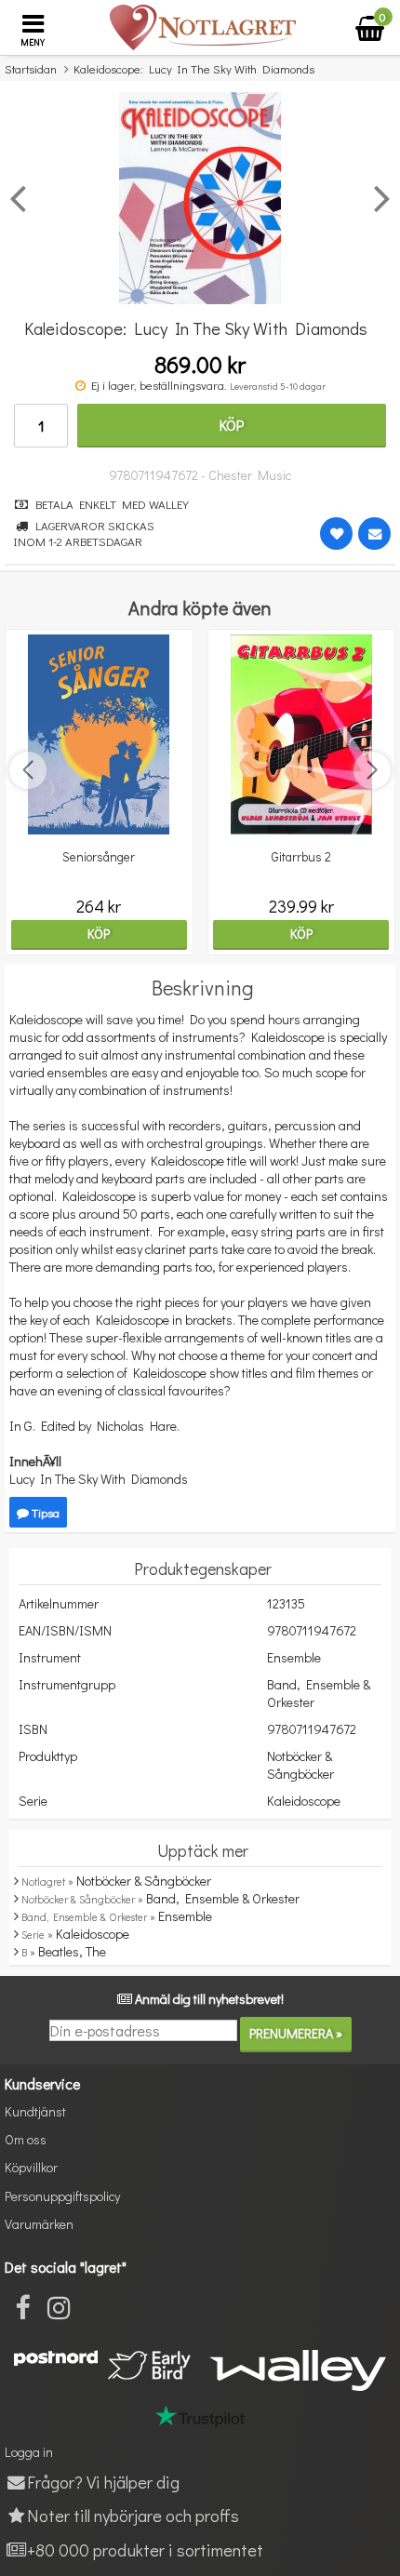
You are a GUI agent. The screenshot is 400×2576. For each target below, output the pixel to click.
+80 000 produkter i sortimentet (145, 2549)
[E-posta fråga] (374, 534)
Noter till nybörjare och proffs (133, 2515)
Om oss (26, 2139)
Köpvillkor (31, 2167)
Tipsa (44, 1512)
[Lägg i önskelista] (336, 534)
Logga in (29, 2452)
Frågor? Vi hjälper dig (103, 2482)
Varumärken (39, 2224)
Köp (232, 425)
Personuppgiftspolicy (62, 2196)
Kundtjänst (35, 2111)
